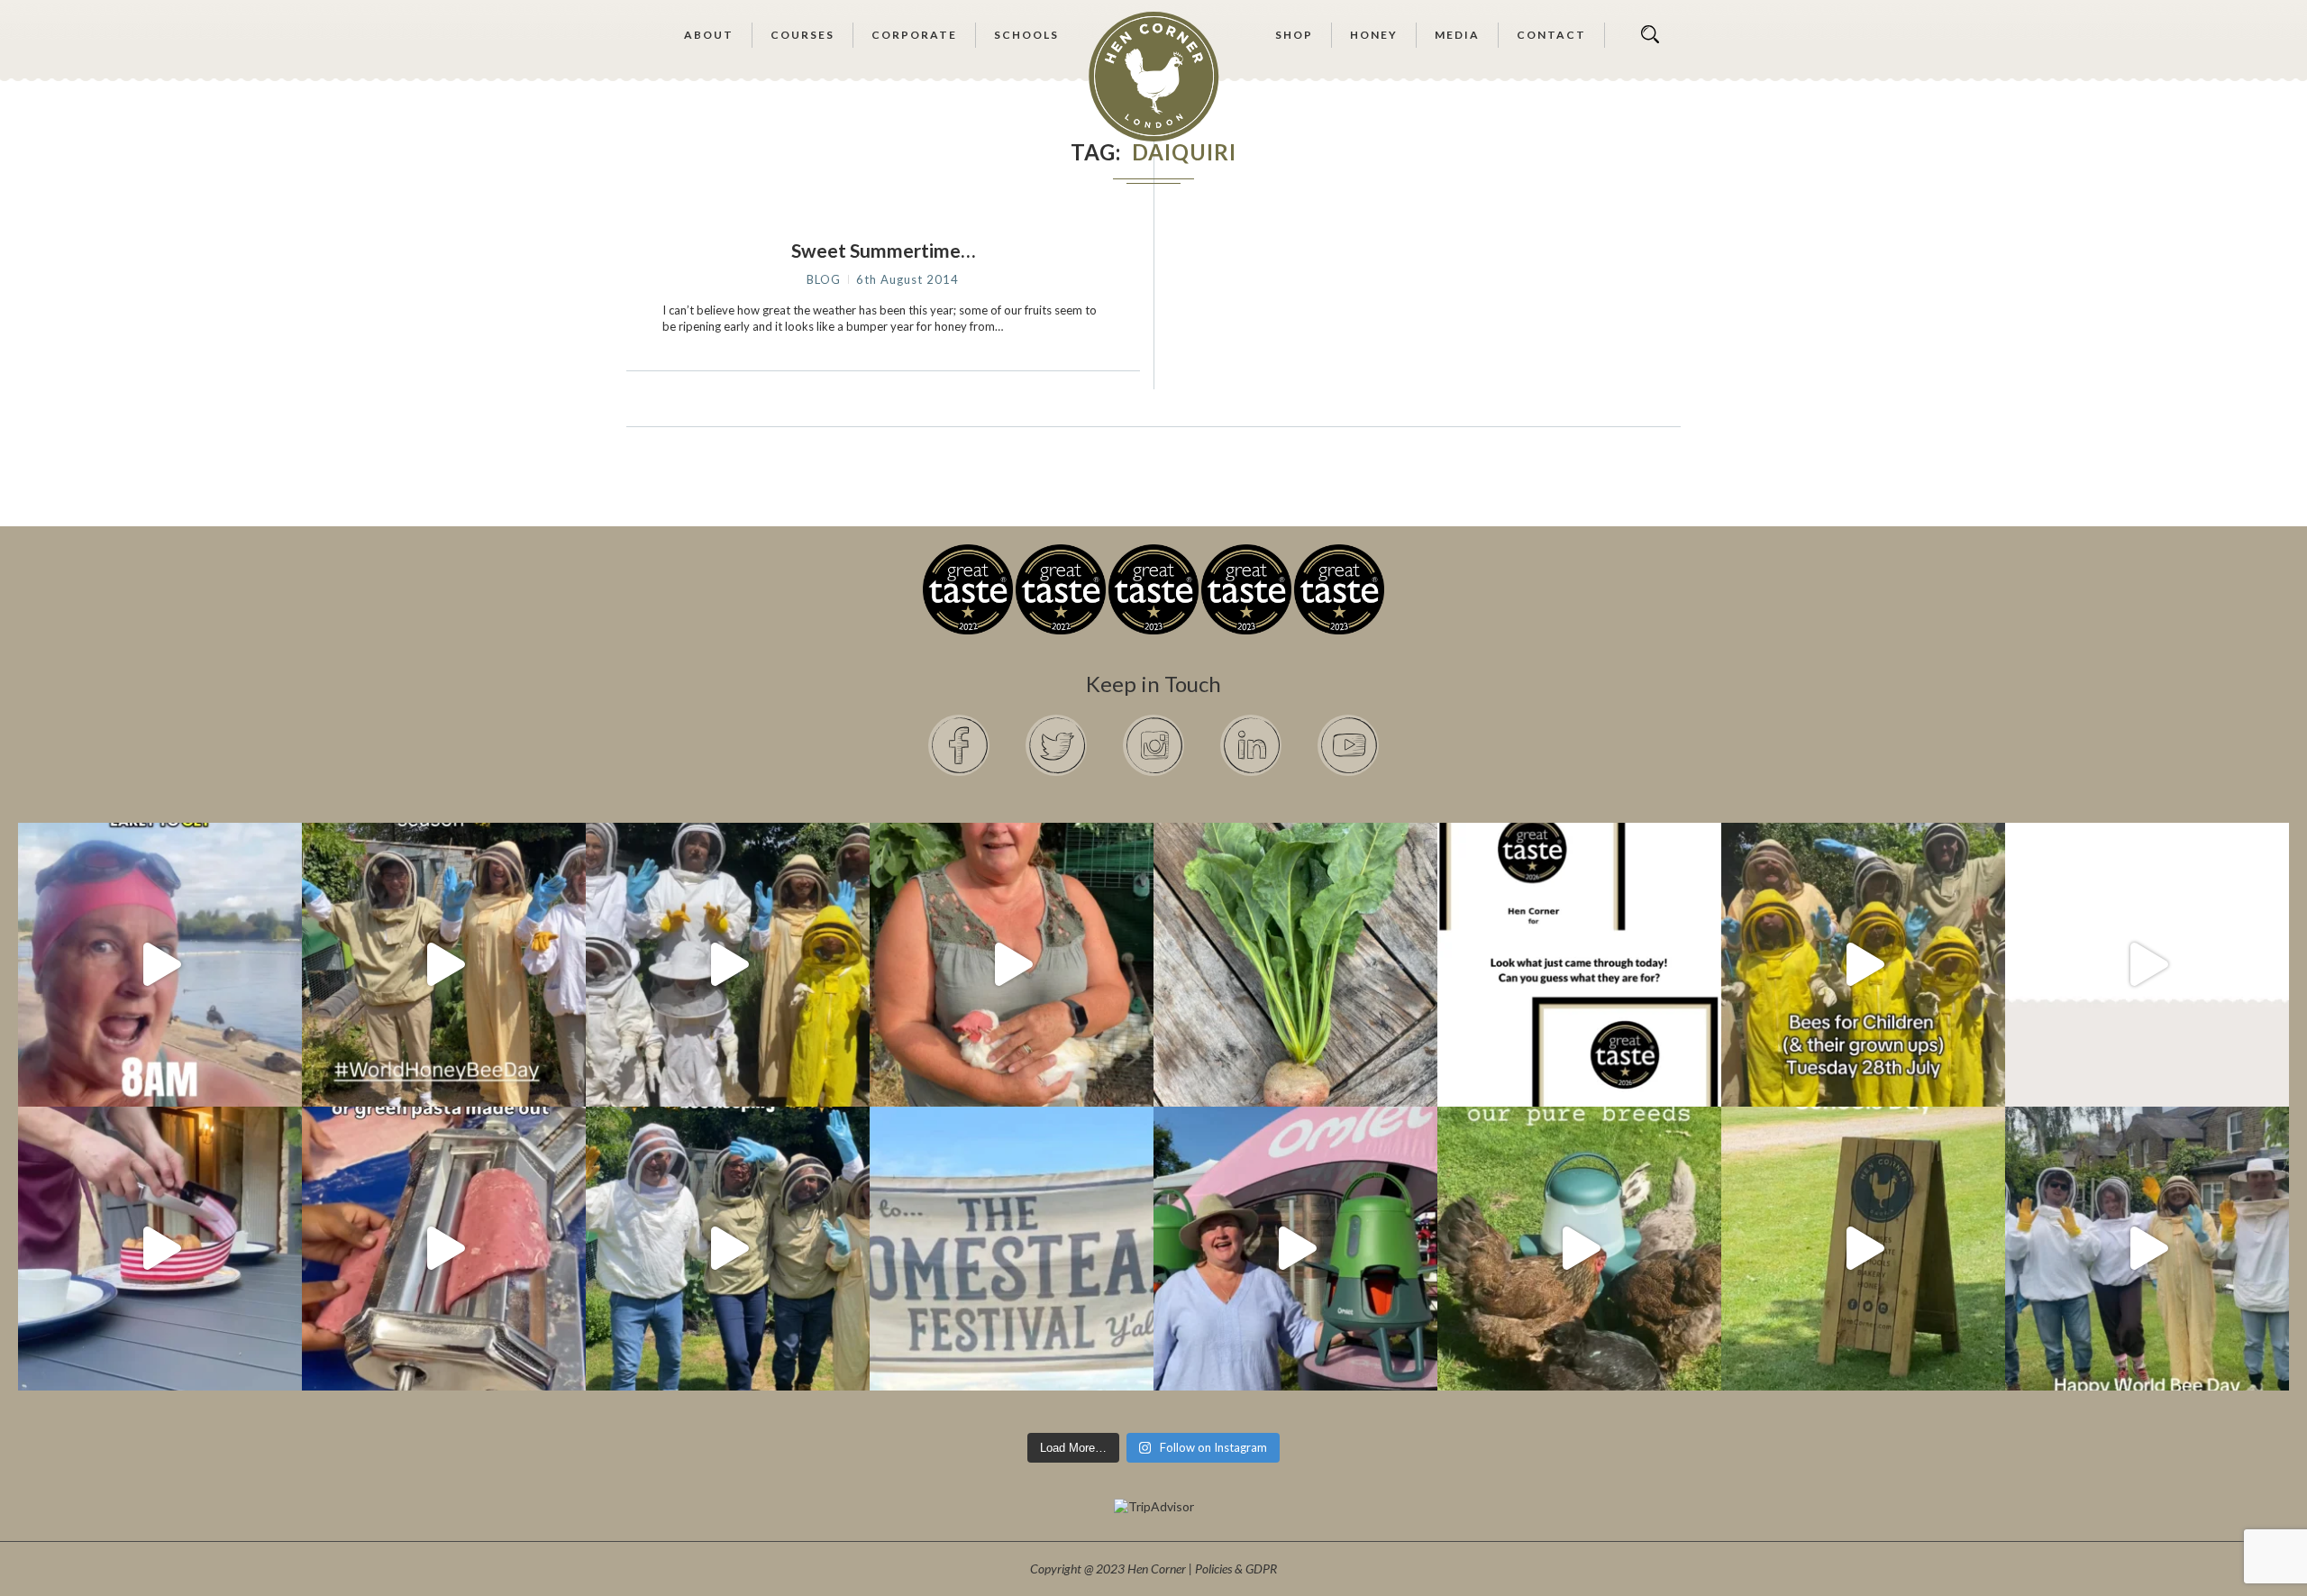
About (709, 35)
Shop (1294, 35)
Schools (1026, 35)
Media (1457, 35)
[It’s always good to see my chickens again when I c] (1012, 965)
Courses (802, 35)
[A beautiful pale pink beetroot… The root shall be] (1295, 965)
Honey (1374, 35)
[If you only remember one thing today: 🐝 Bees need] (2147, 1249)
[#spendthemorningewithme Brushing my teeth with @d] (160, 965)
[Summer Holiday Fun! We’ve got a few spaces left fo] (1863, 965)
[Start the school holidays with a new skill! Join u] (2147, 965)
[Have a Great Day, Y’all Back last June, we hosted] (1012, 1249)
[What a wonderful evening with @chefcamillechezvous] (160, 1249)
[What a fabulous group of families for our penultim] (728, 965)
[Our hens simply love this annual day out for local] (1863, 1249)
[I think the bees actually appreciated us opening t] (728, 1249)
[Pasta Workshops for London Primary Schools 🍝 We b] (444, 1249)
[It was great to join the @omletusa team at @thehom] (1295, 1249)
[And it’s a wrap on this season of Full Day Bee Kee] (444, 965)
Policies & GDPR (1236, 1569)
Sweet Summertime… (883, 250)
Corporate (914, 35)
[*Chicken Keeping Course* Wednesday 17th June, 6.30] (1579, 1249)
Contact (1551, 35)
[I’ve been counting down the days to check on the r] (1579, 965)
